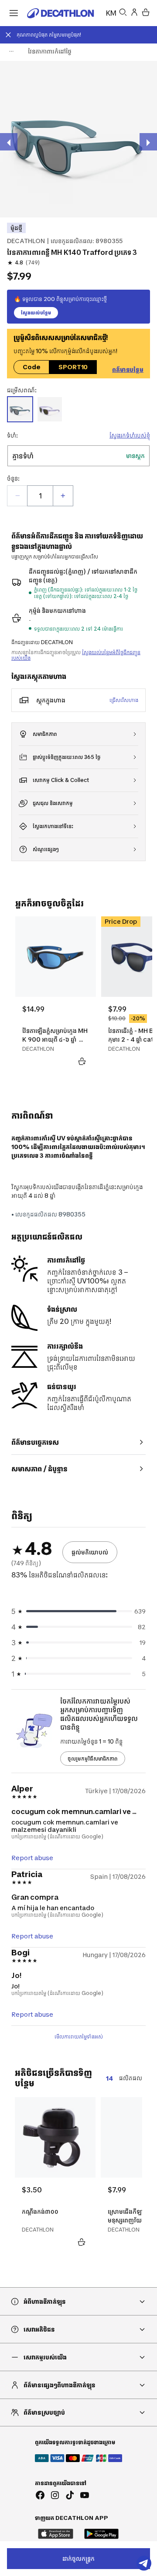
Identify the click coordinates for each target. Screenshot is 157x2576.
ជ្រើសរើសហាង (124, 700)
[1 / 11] (78, 139)
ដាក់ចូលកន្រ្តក (78, 2558)
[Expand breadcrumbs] (11, 51)
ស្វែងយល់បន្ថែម (36, 313)
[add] (63, 496)
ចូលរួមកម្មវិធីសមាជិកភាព (93, 1759)
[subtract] (17, 496)
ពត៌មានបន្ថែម (128, 369)
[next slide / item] (148, 142)
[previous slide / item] (9, 142)
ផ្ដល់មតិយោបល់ (90, 1552)
